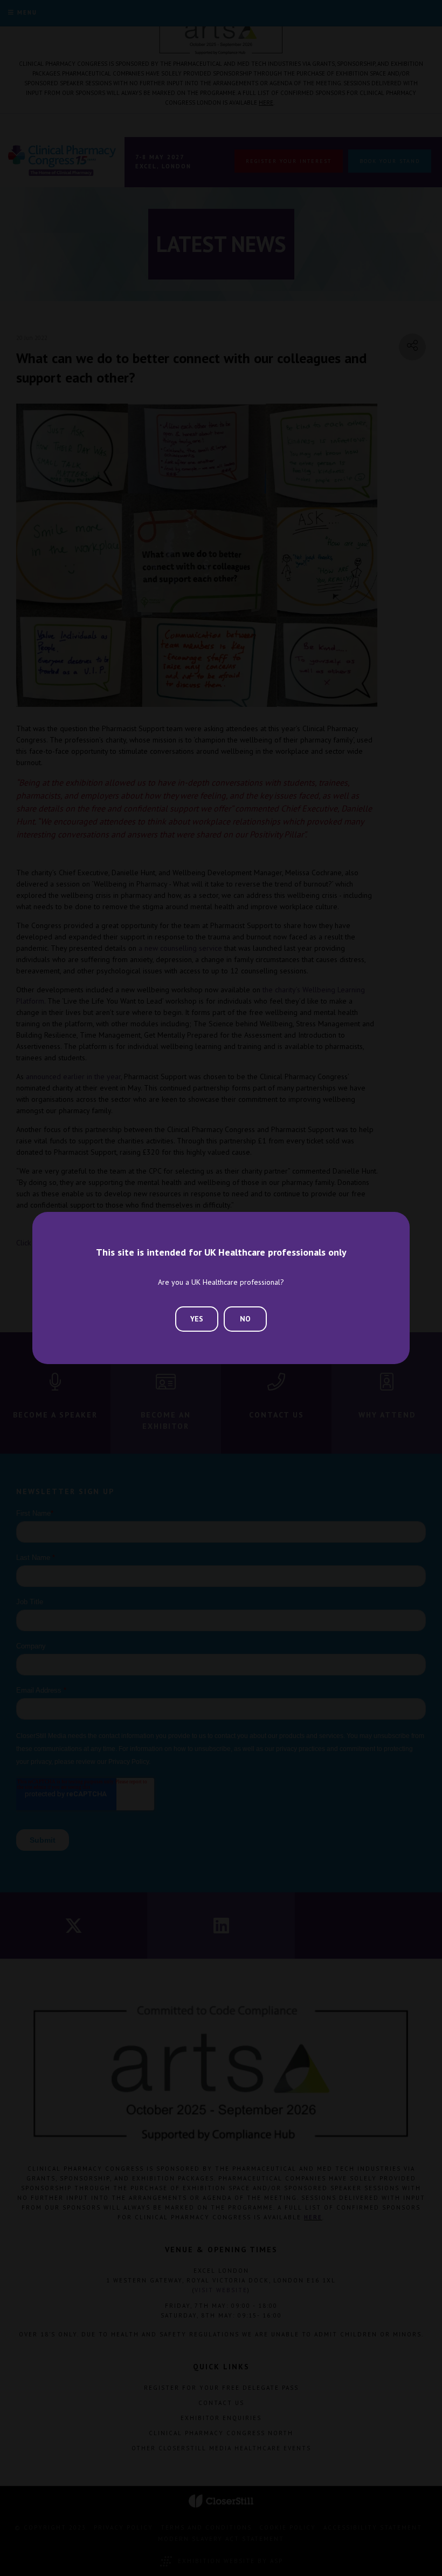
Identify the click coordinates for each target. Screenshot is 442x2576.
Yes (197, 1319)
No (245, 1319)
